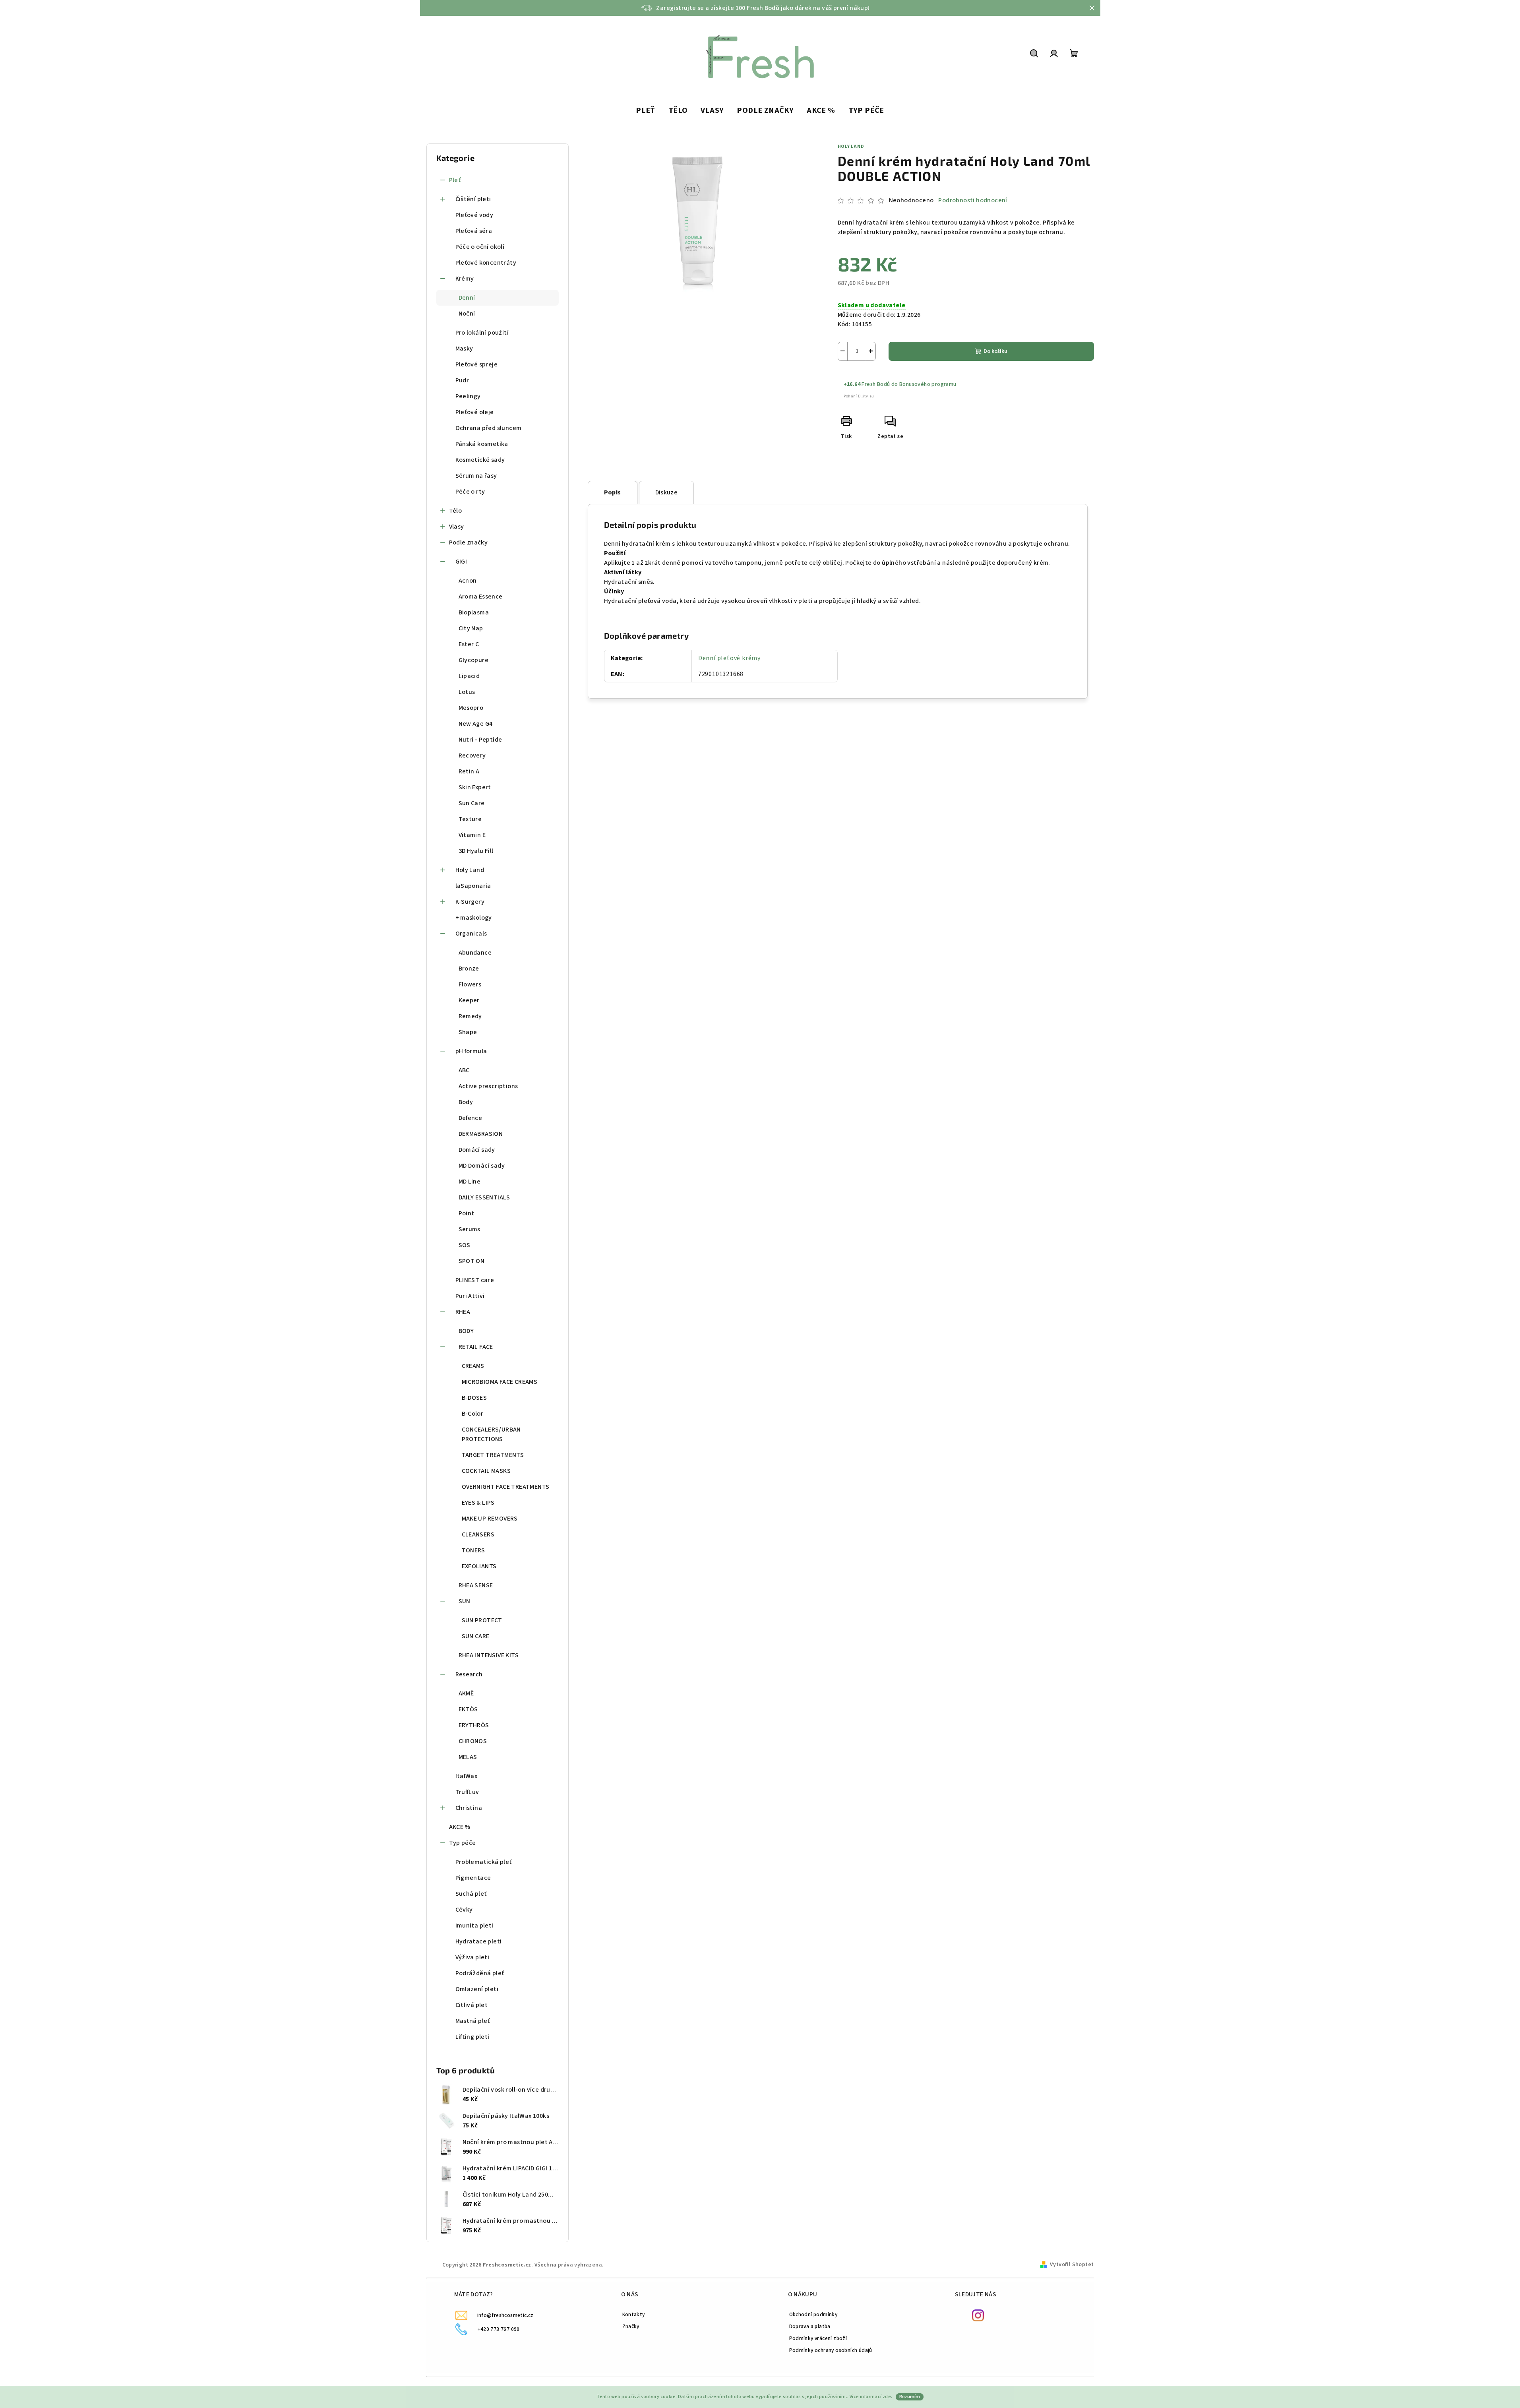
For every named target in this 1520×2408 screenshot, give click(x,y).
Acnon (468, 581)
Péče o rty (470, 492)
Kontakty (634, 2314)
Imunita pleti (474, 1926)
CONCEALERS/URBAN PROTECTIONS (491, 1434)
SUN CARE (476, 1636)
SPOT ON (472, 1261)
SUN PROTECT (482, 1620)
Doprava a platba (810, 2326)
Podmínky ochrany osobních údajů (831, 2350)
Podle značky (469, 542)
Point (467, 1213)
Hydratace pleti (479, 1941)
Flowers (470, 984)
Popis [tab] (613, 492)
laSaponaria (473, 886)
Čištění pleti (473, 199)
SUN (465, 1601)
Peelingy (468, 396)
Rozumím (910, 2397)
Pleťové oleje (475, 412)
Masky (464, 349)
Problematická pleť (484, 1862)
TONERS (473, 1550)
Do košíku (995, 351)
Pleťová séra (474, 231)
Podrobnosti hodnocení (973, 200)
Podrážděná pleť (480, 1973)
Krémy (465, 279)
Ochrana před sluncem (489, 428)
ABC (464, 1070)
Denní (467, 298)
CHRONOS (473, 1741)
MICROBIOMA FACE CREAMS (500, 1382)
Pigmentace (473, 1878)
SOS (465, 1245)
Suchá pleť (471, 1894)
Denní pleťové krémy (729, 658)
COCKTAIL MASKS (486, 1471)
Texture (470, 819)
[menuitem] (646, 111)
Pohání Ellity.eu (859, 396)
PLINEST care (475, 1280)
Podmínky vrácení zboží (818, 2338)
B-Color (473, 1414)
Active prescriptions (488, 1086)
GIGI (461, 562)
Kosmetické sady (480, 460)
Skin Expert (475, 787)
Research (469, 1674)
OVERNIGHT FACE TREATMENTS (506, 1487)
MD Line (470, 1182)
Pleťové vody (474, 215)
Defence (471, 1118)
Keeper (469, 1000)
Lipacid (469, 676)
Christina (469, 1808)
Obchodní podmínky (813, 2314)
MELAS (468, 1757)
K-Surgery (470, 902)
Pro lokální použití (482, 333)
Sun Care (472, 803)
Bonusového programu (928, 384)
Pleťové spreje (477, 364)
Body (466, 1102)
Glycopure (474, 660)
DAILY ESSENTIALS (484, 1197)
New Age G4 (476, 724)
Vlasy (457, 527)
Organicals (471, 934)
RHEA (463, 1312)
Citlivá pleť (471, 2005)
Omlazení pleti (477, 1989)
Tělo (456, 511)
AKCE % (460, 1827)
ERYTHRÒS (474, 1725)
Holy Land (470, 870)
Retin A (469, 771)
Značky (631, 2326)
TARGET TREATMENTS (493, 1455)
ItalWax (467, 1776)
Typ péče (463, 1843)
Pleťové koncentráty (486, 263)
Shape (468, 1032)
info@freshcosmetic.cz (505, 2315)
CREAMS (473, 1366)
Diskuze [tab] (667, 492)
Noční (467, 314)
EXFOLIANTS (479, 1566)
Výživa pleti (472, 1957)
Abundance (475, 953)
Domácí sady (477, 1150)
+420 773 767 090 (499, 2329)
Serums (470, 1229)
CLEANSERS (478, 1534)
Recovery (472, 756)
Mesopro (471, 708)
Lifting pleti (472, 2037)
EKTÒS (468, 1709)
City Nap (471, 628)
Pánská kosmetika (482, 444)
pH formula (471, 1051)
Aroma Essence (481, 597)
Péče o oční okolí (480, 247)
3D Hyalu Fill (476, 851)
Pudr (462, 380)
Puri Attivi (470, 1296)
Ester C (469, 644)
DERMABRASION (481, 1134)
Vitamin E (472, 835)
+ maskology (474, 918)
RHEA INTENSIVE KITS (489, 1655)
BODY (466, 1331)
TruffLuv (467, 1792)
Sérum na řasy (476, 476)
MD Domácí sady (482, 1166)
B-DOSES (474, 1398)
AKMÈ (466, 1693)
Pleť (455, 180)
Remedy (470, 1016)
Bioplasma (474, 612)
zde (887, 2397)
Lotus (467, 692)
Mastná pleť (473, 2021)
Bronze (469, 969)
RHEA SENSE (476, 1585)
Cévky (464, 1910)
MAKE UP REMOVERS (490, 1519)
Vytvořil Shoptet (1072, 2265)
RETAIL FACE (476, 1347)
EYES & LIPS (478, 1503)
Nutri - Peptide (480, 740)
